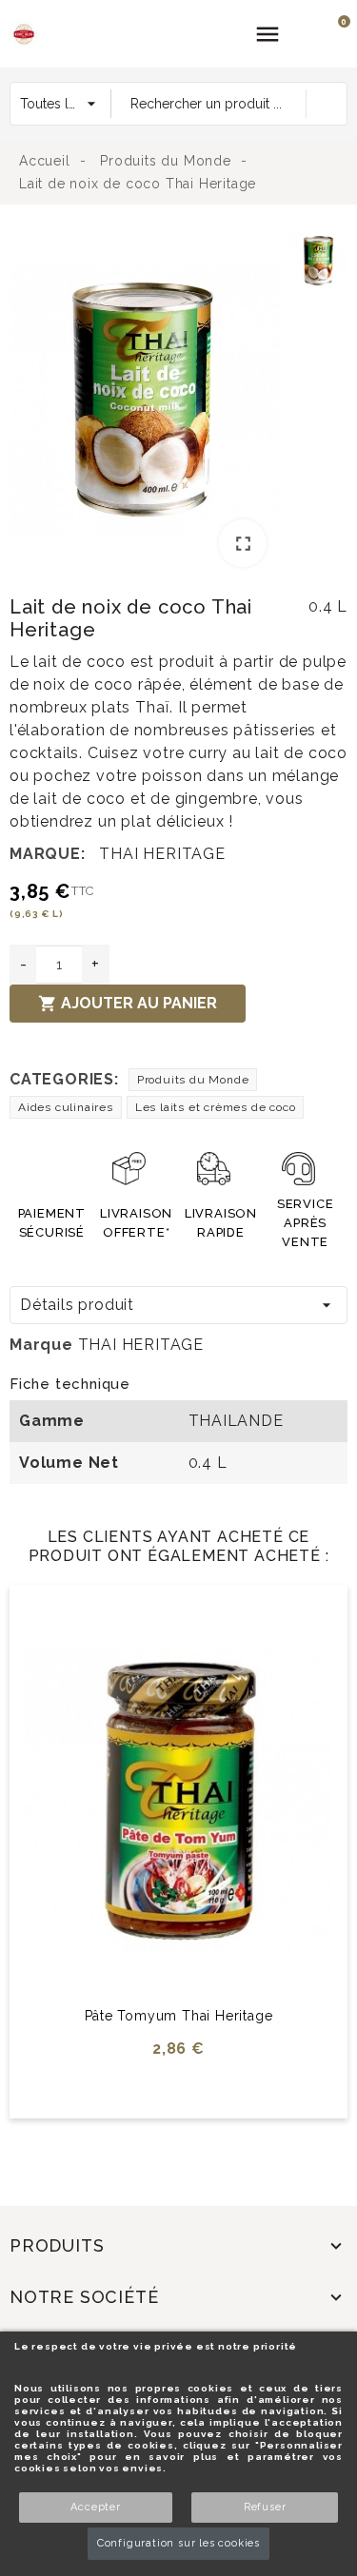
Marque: (48, 854)
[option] (145, 402)
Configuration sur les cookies (178, 2543)
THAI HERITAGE (162, 854)
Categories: (64, 1079)
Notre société (84, 2297)
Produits (57, 2245)
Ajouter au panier (128, 1004)
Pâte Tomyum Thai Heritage (179, 2016)
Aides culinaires (66, 1107)
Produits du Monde (193, 1080)
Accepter (95, 2507)
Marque (41, 1345)
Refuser (265, 2507)
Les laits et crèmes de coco (216, 1107)
